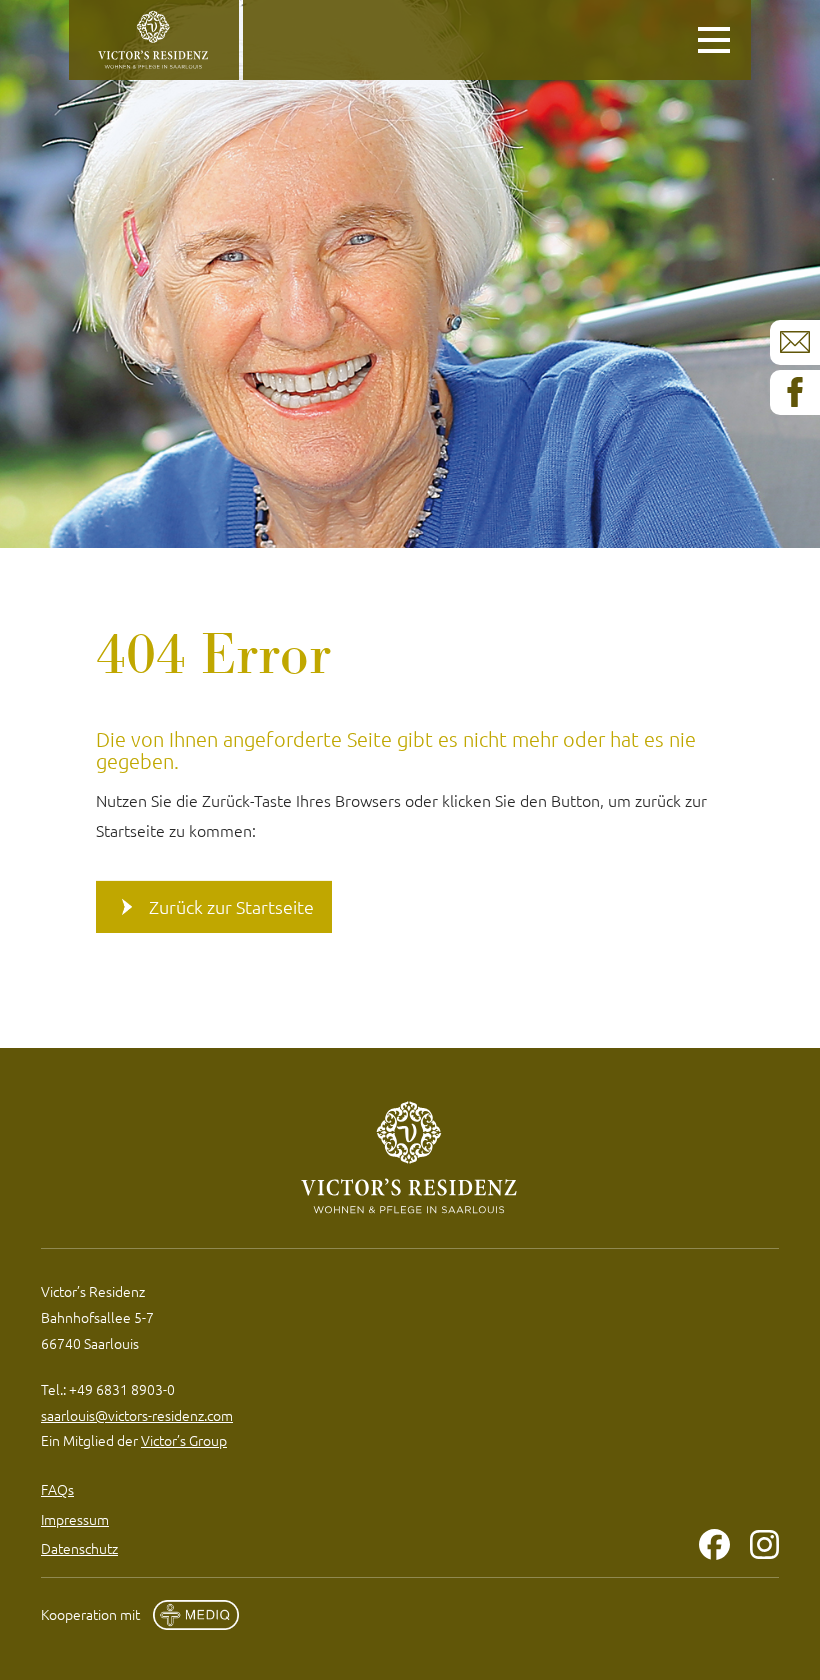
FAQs (57, 1489)
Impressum (75, 1519)
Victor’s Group (184, 1440)
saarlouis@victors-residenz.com (137, 1415)
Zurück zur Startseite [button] (231, 906)
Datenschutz (79, 1548)
